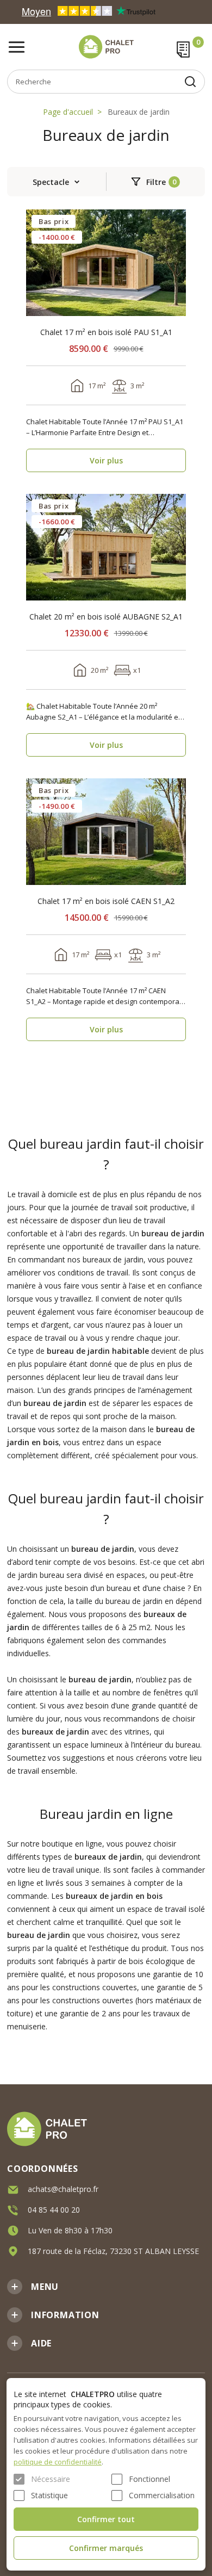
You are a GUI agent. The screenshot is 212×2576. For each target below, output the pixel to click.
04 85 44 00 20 (54, 2210)
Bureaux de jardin (139, 112)
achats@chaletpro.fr (63, 2189)
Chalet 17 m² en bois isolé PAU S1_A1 (106, 332)
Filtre (156, 182)
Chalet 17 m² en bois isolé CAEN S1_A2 (106, 901)
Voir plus (106, 460)
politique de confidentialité (58, 2462)
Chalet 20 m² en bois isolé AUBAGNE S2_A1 (106, 617)
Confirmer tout (106, 2519)
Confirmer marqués (106, 2548)
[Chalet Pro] (106, 47)
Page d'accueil (68, 112)
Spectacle (51, 182)
